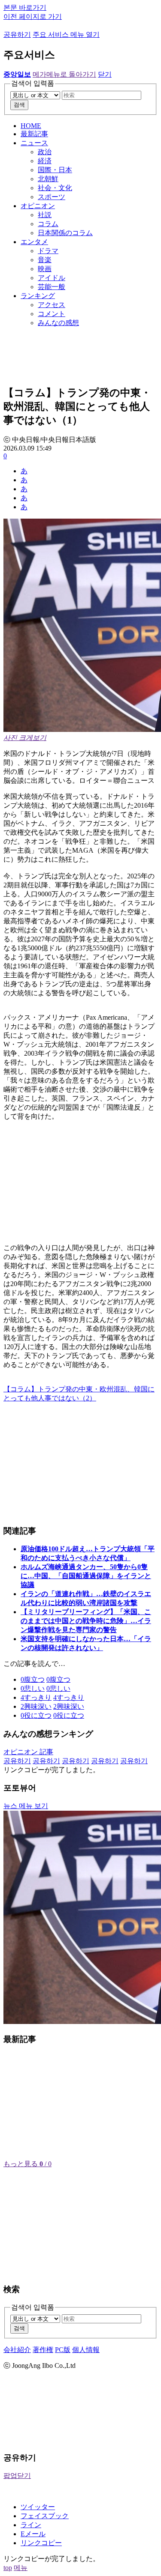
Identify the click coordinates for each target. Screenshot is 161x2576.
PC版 (63, 2350)
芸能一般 (52, 287)
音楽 (45, 260)
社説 (45, 215)
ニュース (34, 143)
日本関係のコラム (65, 233)
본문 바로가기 (25, 7)
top (8, 2568)
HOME (31, 126)
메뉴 (21, 2568)
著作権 (43, 2350)
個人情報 (86, 2350)
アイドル (52, 278)
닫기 (105, 74)
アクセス (52, 305)
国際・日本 (55, 170)
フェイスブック (45, 2516)
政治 (45, 152)
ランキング (38, 296)
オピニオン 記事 (28, 1752)
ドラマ (48, 251)
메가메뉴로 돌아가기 (64, 74)
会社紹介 (17, 2350)
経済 (45, 161)
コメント (52, 314)
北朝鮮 (48, 179)
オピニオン (38, 206)
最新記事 (34, 134)
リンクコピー (41, 2543)
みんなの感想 (58, 323)
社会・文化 (55, 188)
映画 (45, 269)
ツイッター (38, 2507)
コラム (48, 224)
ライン (31, 2525)
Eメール (33, 2534)
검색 (19, 105)
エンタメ (34, 242)
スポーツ (52, 197)
